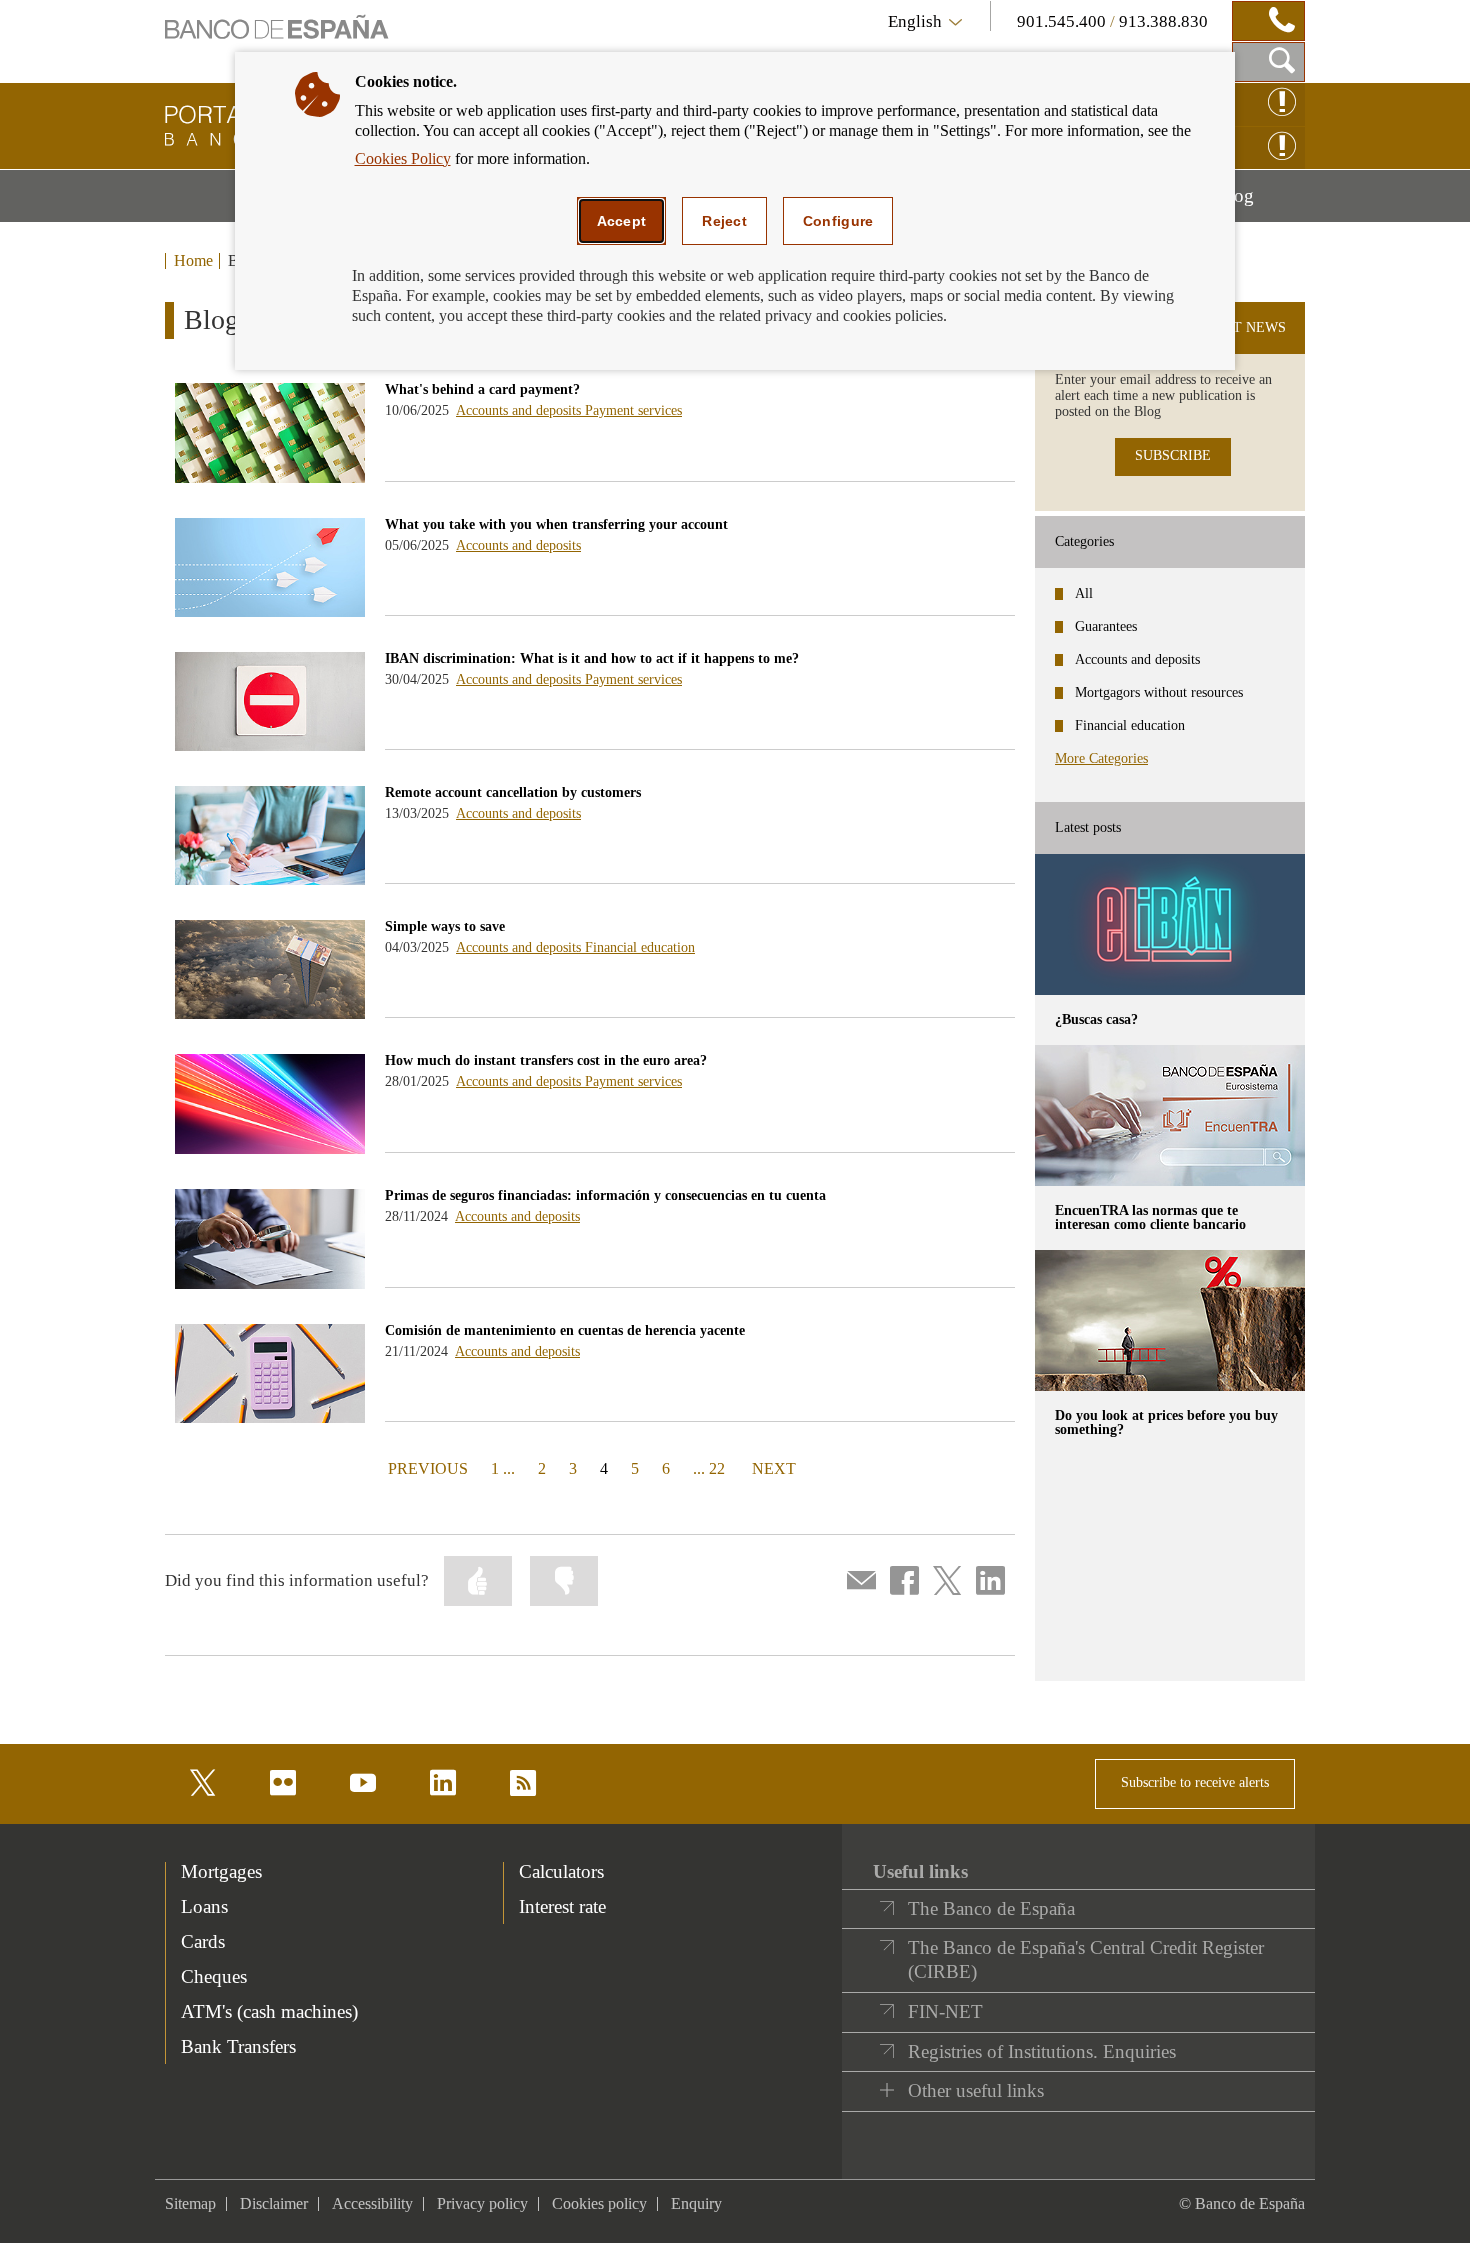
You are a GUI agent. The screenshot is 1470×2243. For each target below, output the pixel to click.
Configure (838, 221)
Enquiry (696, 2203)
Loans (204, 1906)
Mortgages (221, 1871)
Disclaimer (274, 2203)
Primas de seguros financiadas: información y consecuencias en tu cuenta (605, 1195)
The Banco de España (991, 1908)
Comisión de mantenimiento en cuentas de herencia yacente (565, 1330)
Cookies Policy (403, 158)
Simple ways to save (445, 926)
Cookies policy (599, 2203)
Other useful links (976, 2090)
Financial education (640, 947)
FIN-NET (945, 2011)
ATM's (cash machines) (269, 2011)
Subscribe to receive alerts (1195, 1782)
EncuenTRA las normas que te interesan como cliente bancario (1150, 1217)
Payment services (633, 410)
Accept (622, 221)
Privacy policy (482, 2203)
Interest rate (562, 1906)
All (1084, 593)
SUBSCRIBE (1173, 455)
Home (193, 261)
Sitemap (190, 2203)
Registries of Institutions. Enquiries (1042, 2051)
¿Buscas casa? (1096, 1019)
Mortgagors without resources (1159, 692)
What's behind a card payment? (482, 389)
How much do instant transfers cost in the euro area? (546, 1060)
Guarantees (1106, 626)
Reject (724, 221)
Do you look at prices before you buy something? (1166, 1422)
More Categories (1101, 758)
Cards (203, 1941)
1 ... (503, 1468)
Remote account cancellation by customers (513, 792)
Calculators (561, 1871)
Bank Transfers (238, 2046)
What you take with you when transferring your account (556, 524)
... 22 (709, 1468)
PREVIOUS (426, 1468)
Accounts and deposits (520, 410)
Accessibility (372, 2203)
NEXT (774, 1468)
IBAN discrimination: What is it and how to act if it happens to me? (592, 658)
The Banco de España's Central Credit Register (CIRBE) (1086, 1959)
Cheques (214, 1976)
